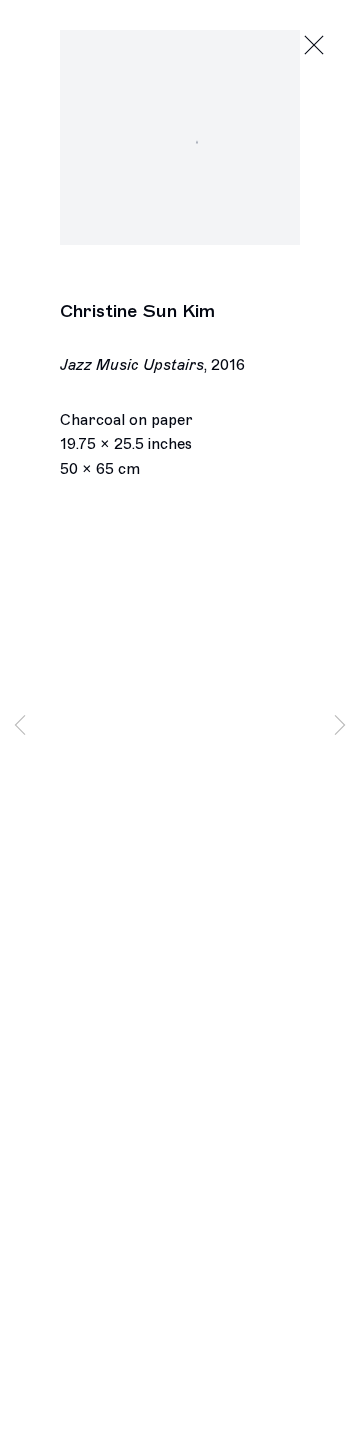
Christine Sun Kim (137, 311)
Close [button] (314, 46)
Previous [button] (20, 726)
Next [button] (340, 726)
